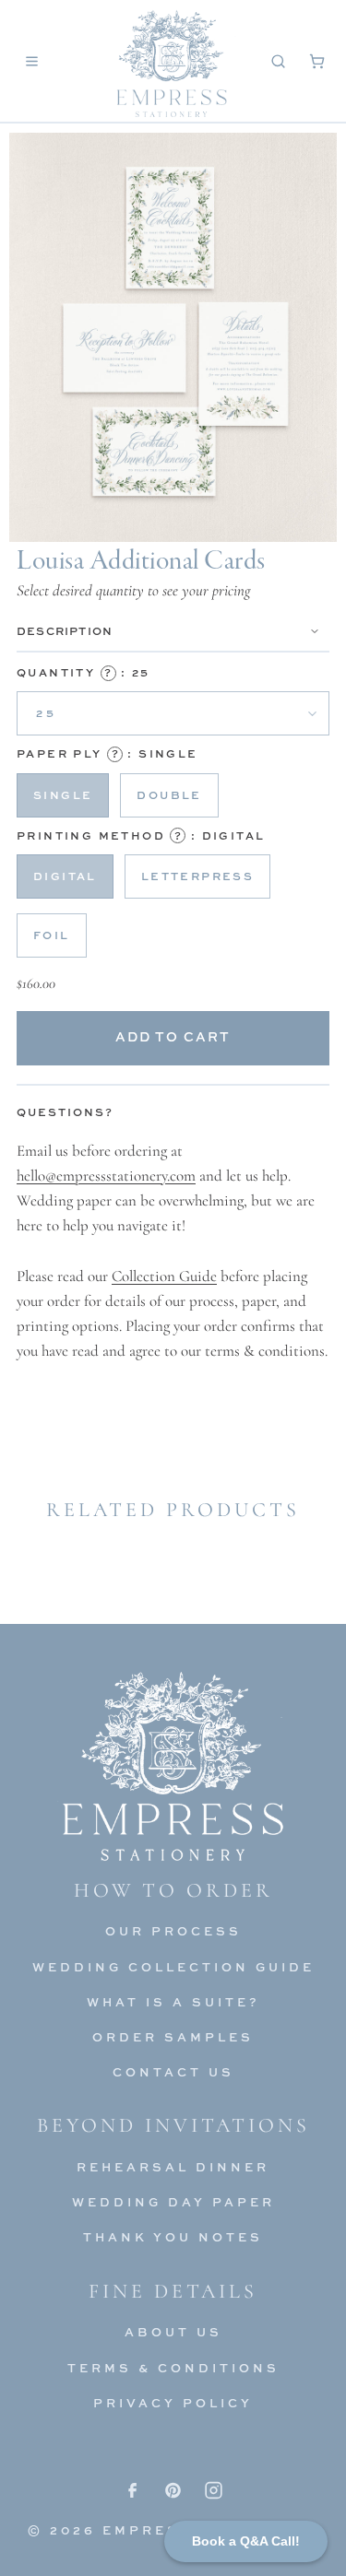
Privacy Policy (173, 2403)
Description (65, 631)
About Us (173, 2332)
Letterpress (197, 876)
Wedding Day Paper (173, 2202)
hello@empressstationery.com (106, 1176)
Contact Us (173, 2072)
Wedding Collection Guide (173, 1967)
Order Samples (173, 2037)
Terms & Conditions (173, 2368)
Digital (65, 876)
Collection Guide (164, 1276)
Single (63, 795)
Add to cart (173, 1036)
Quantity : (84, 672)
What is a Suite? (173, 2002)
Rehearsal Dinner (173, 2167)
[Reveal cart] (316, 61)
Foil (52, 935)
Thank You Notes (173, 2237)
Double (169, 795)
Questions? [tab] (65, 1112)
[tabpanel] (173, 1251)
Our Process (173, 1931)
